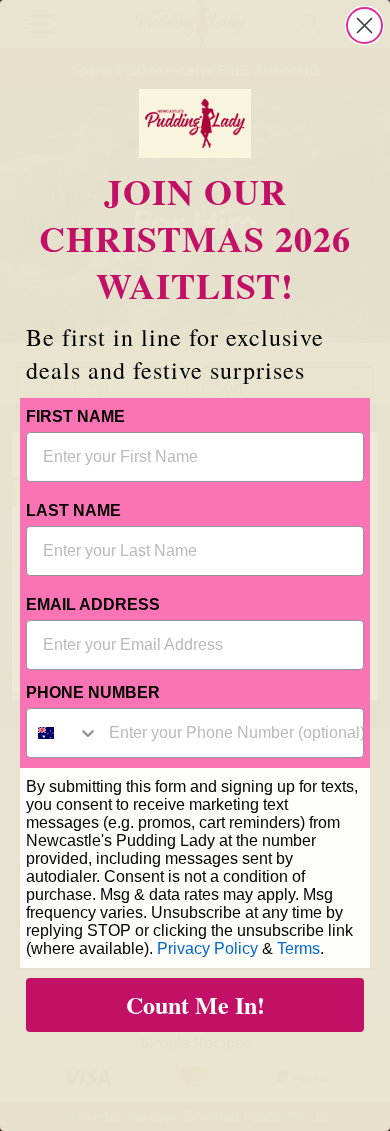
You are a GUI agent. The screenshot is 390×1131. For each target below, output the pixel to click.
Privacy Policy (207, 948)
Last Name (73, 510)
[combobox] (63, 733)
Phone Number (93, 692)
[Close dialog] (364, 25)
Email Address (93, 604)
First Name (75, 416)
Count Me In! (195, 1004)
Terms (298, 948)
